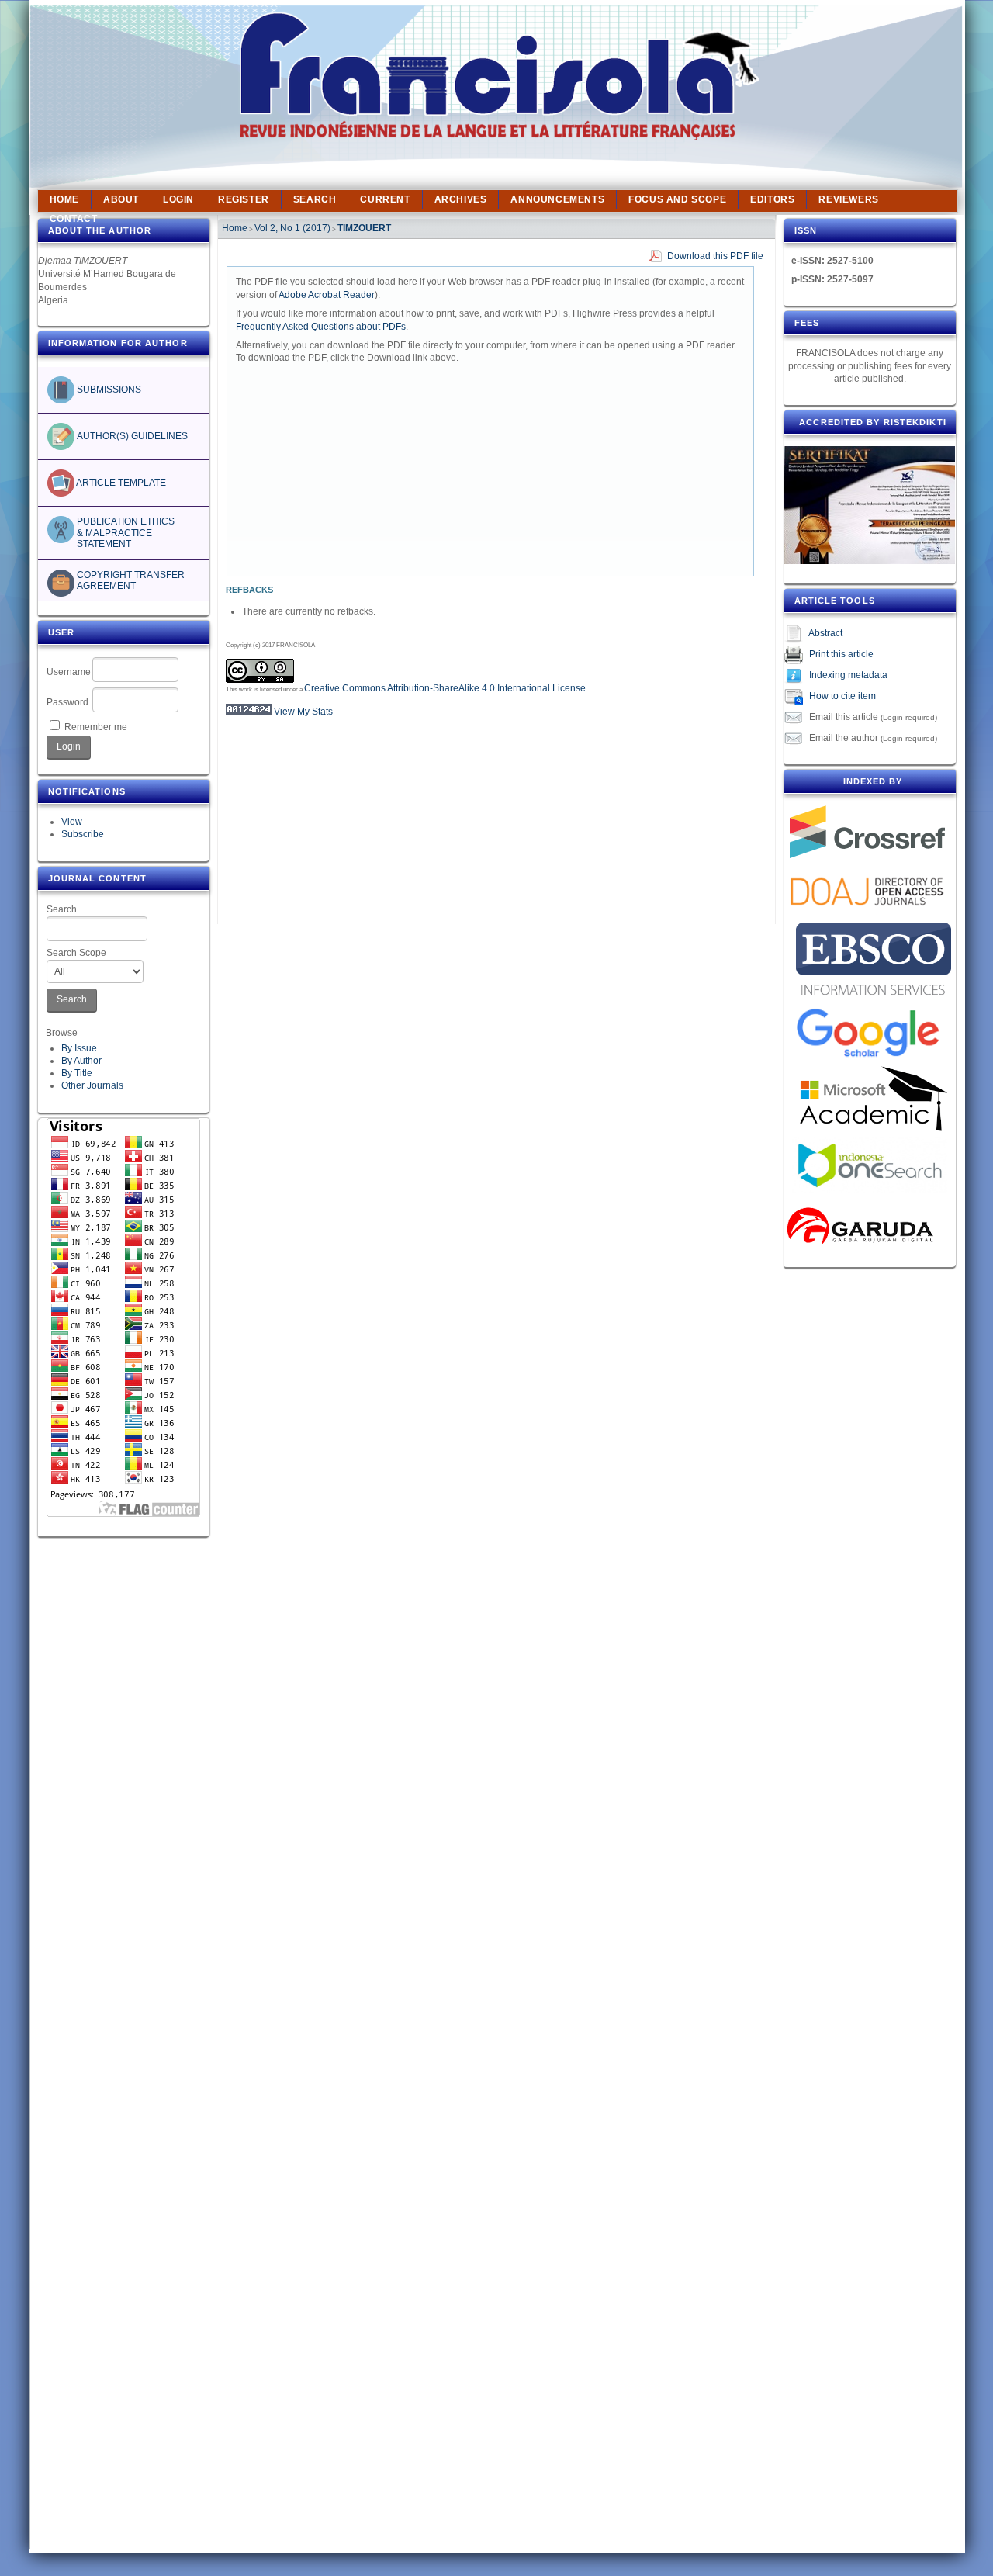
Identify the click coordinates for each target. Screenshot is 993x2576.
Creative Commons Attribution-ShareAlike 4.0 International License (445, 688)
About (121, 199)
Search (62, 909)
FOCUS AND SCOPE (677, 199)
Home (64, 199)
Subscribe (83, 834)
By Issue (79, 1048)
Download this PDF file (715, 256)
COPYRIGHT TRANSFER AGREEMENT (130, 580)
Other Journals (92, 1085)
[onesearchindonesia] (870, 1165)
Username (69, 672)
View (72, 822)
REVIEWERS (848, 199)
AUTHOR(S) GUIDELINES (131, 436)
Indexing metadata (848, 675)
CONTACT (74, 219)
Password (67, 702)
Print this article (841, 654)
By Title (77, 1073)
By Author (81, 1061)
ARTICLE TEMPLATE (120, 483)
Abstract (825, 633)
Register (244, 199)
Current (385, 199)
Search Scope (76, 953)
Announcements (557, 199)
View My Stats (303, 712)
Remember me (96, 727)
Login (178, 199)
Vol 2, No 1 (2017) (292, 228)
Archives (461, 199)
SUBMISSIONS (108, 390)
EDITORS (772, 199)
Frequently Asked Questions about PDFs (321, 327)
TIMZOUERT (364, 228)
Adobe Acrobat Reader (327, 295)
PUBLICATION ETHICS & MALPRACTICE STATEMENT (125, 533)
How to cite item (842, 696)
